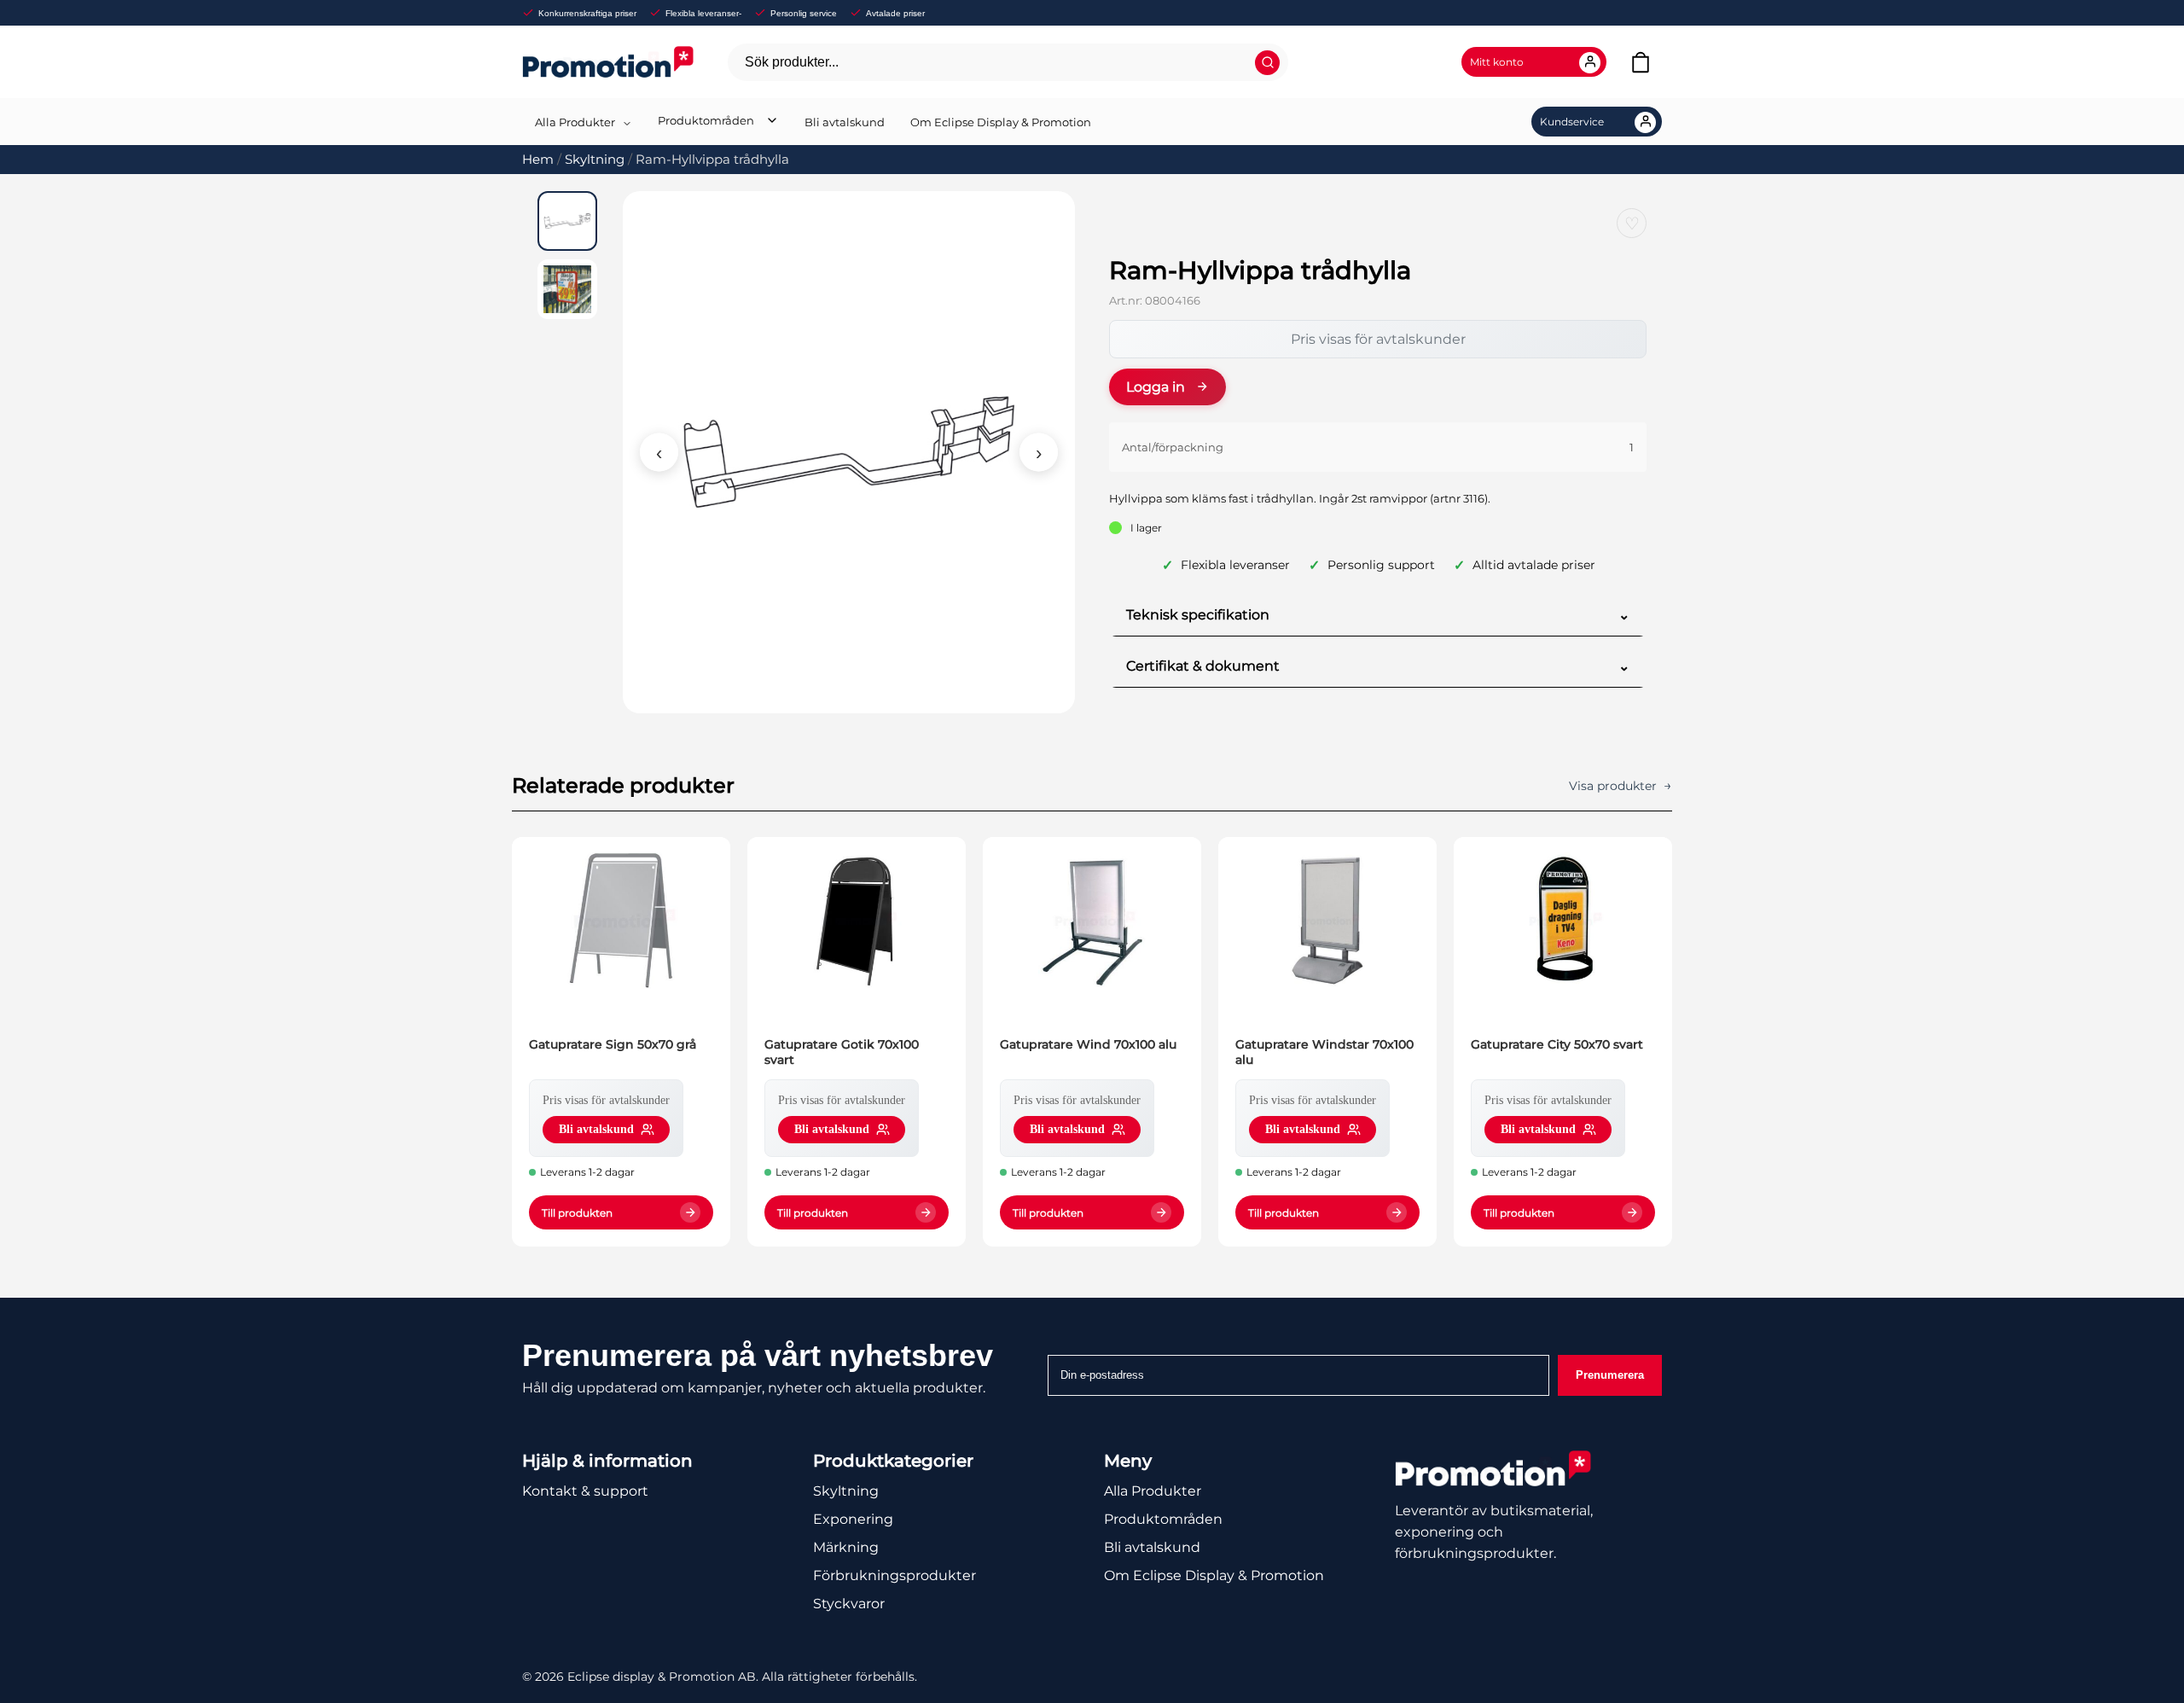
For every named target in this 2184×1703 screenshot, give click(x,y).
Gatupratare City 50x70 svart (1557, 1044)
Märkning (846, 1547)
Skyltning (595, 160)
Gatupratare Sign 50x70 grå (613, 1044)
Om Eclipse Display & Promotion (1001, 122)
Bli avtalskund (845, 122)
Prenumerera (1610, 1375)
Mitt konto (1497, 62)
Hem (538, 160)
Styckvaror (849, 1604)
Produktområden (706, 120)
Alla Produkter (575, 122)
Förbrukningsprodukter (895, 1575)
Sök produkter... (792, 62)
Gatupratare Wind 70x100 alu (1088, 1044)
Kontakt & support (585, 1491)
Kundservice (1572, 122)
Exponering (853, 1519)
